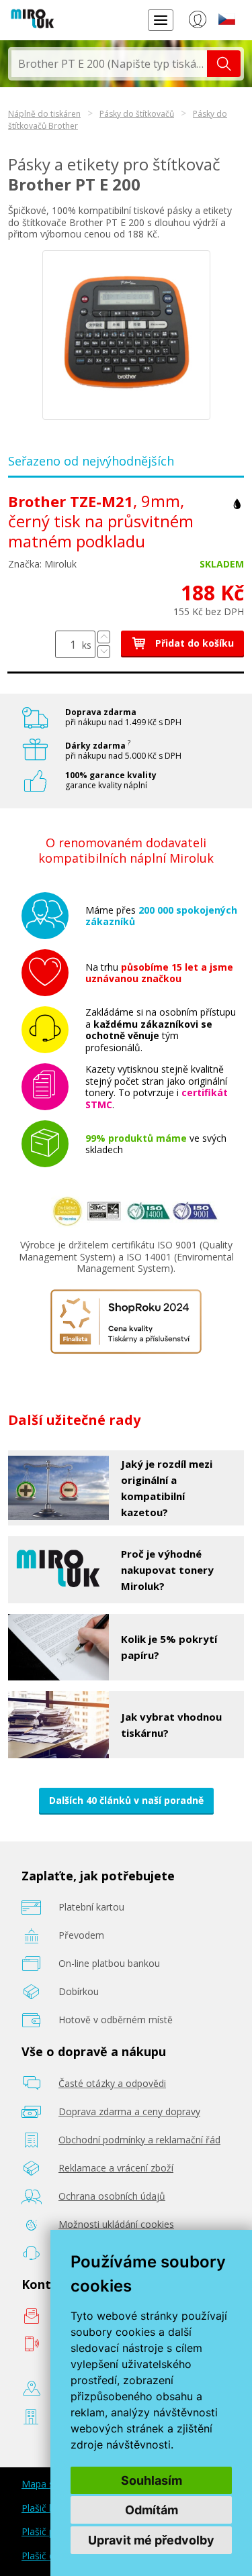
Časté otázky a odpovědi (112, 2083)
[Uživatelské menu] (197, 22)
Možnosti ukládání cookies (116, 2224)
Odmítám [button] (152, 2510)
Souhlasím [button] (152, 2480)
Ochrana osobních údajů (112, 2196)
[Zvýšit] (104, 637)
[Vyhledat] (224, 64)
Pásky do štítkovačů (137, 114)
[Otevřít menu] (161, 20)
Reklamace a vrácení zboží (116, 2168)
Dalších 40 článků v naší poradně (126, 1800)
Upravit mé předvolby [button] (151, 2540)
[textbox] (109, 64)
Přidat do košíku (193, 643)
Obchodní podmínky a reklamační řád (139, 2140)
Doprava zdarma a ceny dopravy (129, 2111)
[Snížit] (104, 652)
